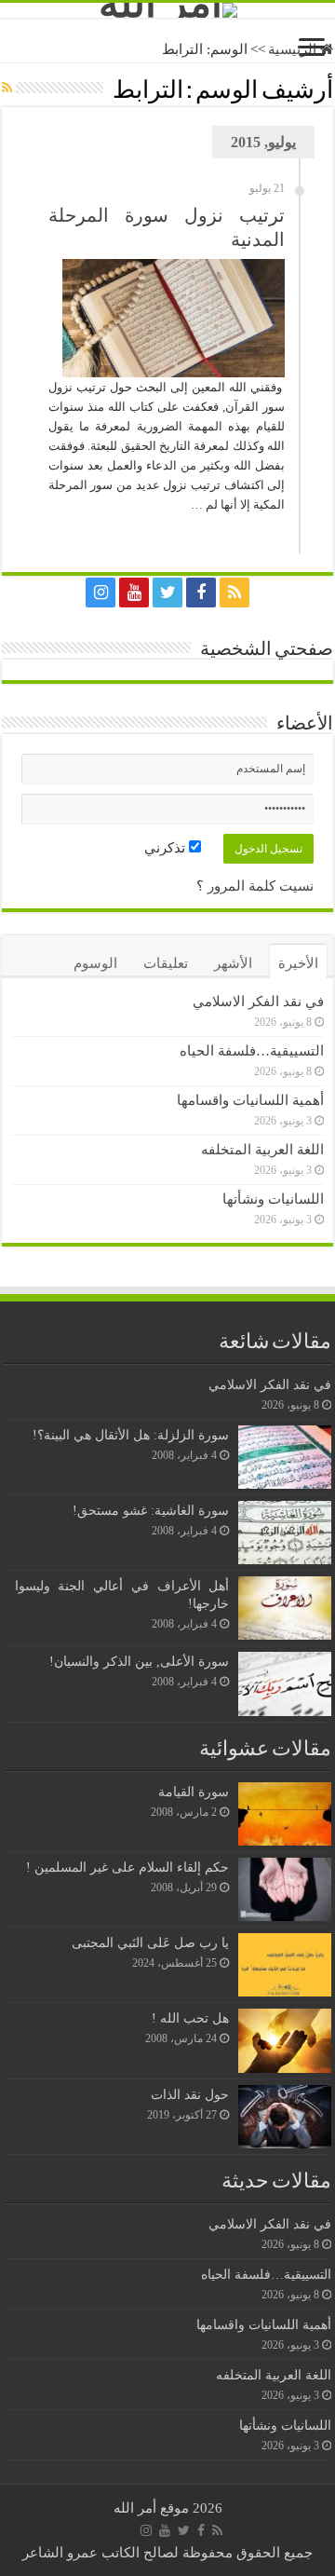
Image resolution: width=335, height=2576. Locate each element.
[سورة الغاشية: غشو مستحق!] (285, 1533)
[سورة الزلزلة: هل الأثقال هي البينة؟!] (285, 1457)
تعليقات (166, 963)
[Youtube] (134, 593)
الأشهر (233, 963)
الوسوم (95, 963)
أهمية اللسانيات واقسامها (250, 1100)
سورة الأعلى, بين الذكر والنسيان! (139, 1661)
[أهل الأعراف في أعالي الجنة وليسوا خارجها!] (285, 1608)
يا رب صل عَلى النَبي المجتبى (150, 1942)
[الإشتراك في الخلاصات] (7, 89)
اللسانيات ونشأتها (273, 1199)
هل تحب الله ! (190, 2018)
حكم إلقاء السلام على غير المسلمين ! (127, 1867)
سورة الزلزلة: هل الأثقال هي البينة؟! (131, 1435)
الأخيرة (298, 963)
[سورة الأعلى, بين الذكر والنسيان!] (285, 1683)
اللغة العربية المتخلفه (262, 1150)
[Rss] (234, 593)
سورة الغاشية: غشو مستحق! (151, 1510)
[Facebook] (201, 593)
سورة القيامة (194, 1792)
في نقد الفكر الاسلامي (258, 1002)
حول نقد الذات (190, 2094)
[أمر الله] (167, 10)
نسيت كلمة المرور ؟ (255, 886)
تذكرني (167, 848)
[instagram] (100, 593)
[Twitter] (167, 593)
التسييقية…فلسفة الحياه (252, 1051)
